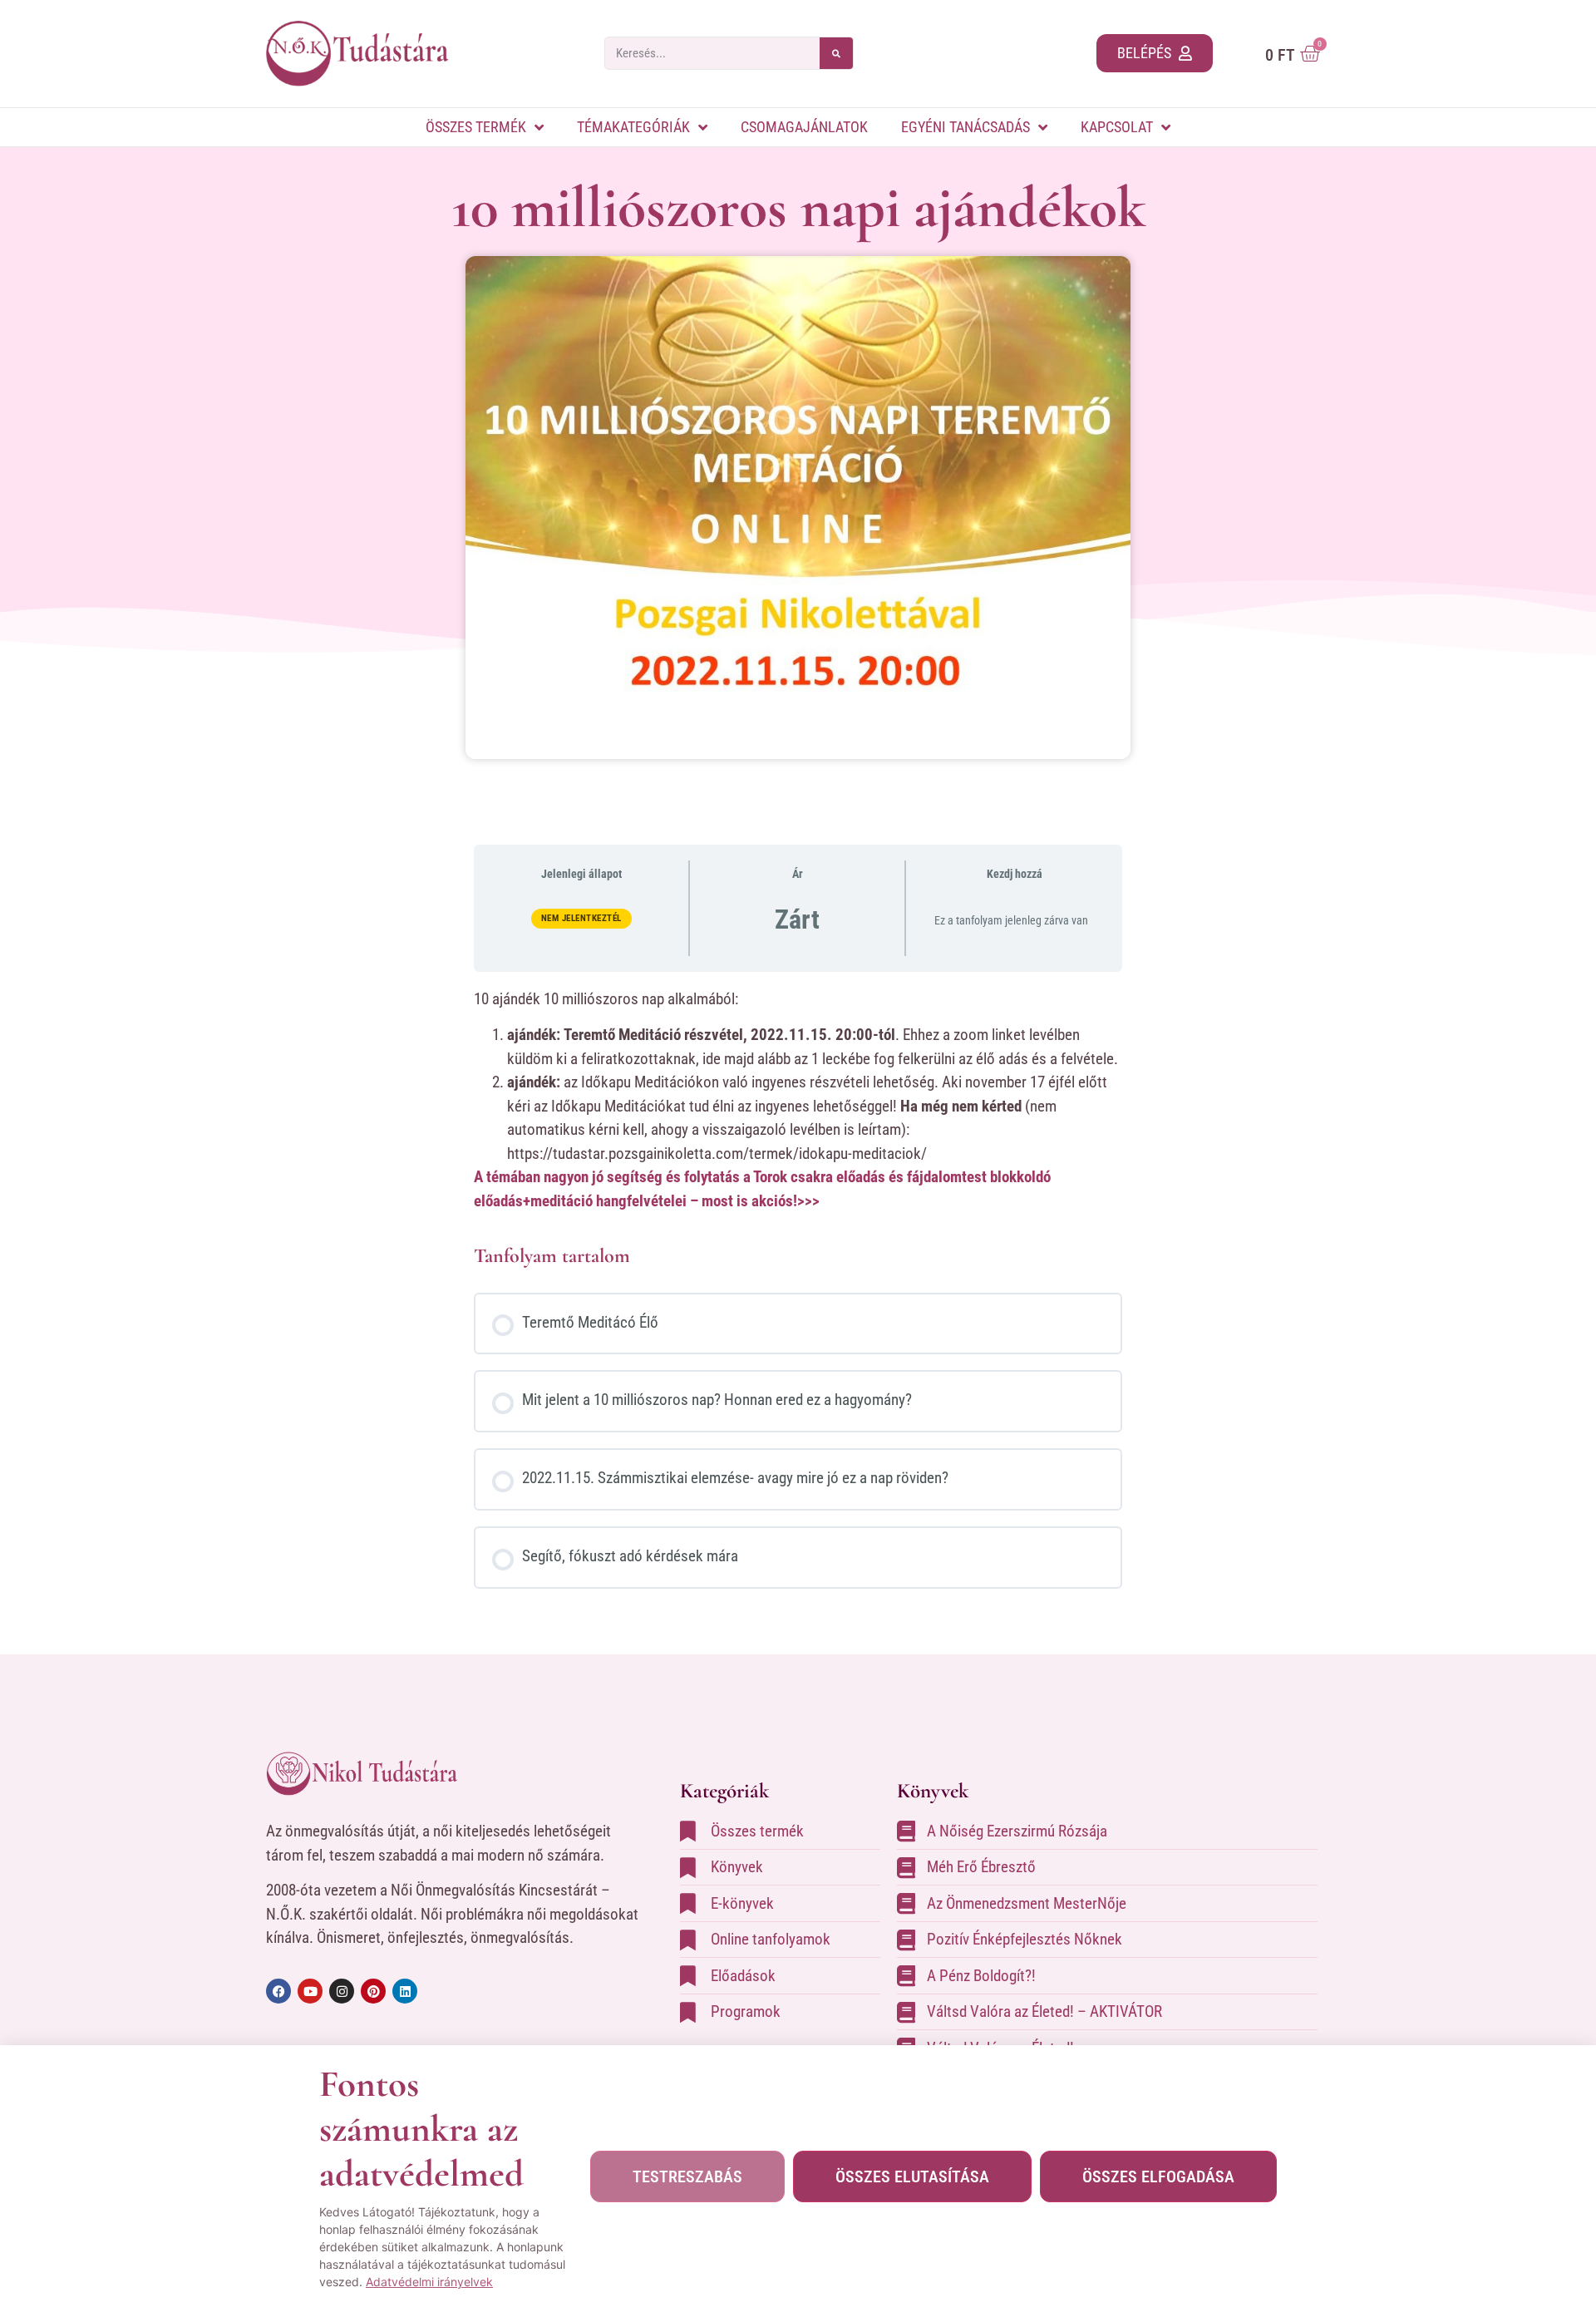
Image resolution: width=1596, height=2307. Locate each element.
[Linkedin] (405, 1991)
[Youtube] (310, 1991)
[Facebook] (278, 1991)
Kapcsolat (1117, 127)
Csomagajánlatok (804, 127)
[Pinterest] (373, 1991)
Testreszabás (687, 2176)
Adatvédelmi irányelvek (429, 2282)
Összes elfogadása (1158, 2176)
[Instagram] (342, 1991)
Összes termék (476, 127)
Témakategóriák (633, 127)
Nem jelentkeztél (581, 918)
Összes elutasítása (912, 2176)
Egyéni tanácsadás (965, 127)
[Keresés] (836, 53)
